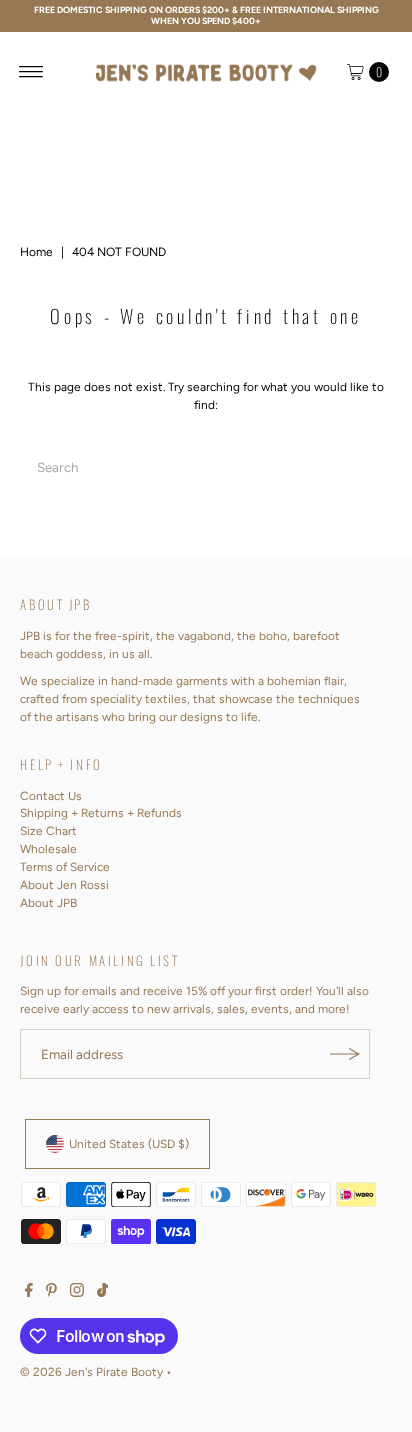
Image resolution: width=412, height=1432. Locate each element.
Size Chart (48, 831)
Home (36, 252)
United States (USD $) (129, 1144)
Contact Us (51, 796)
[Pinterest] (51, 1293)
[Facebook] (29, 1293)
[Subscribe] (345, 1054)
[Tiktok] (102, 1293)
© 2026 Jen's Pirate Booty (91, 1372)
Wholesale (48, 849)
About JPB (48, 903)
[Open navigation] (31, 72)
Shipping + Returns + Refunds (101, 813)
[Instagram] (77, 1293)
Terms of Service (65, 867)
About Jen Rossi (64, 885)
